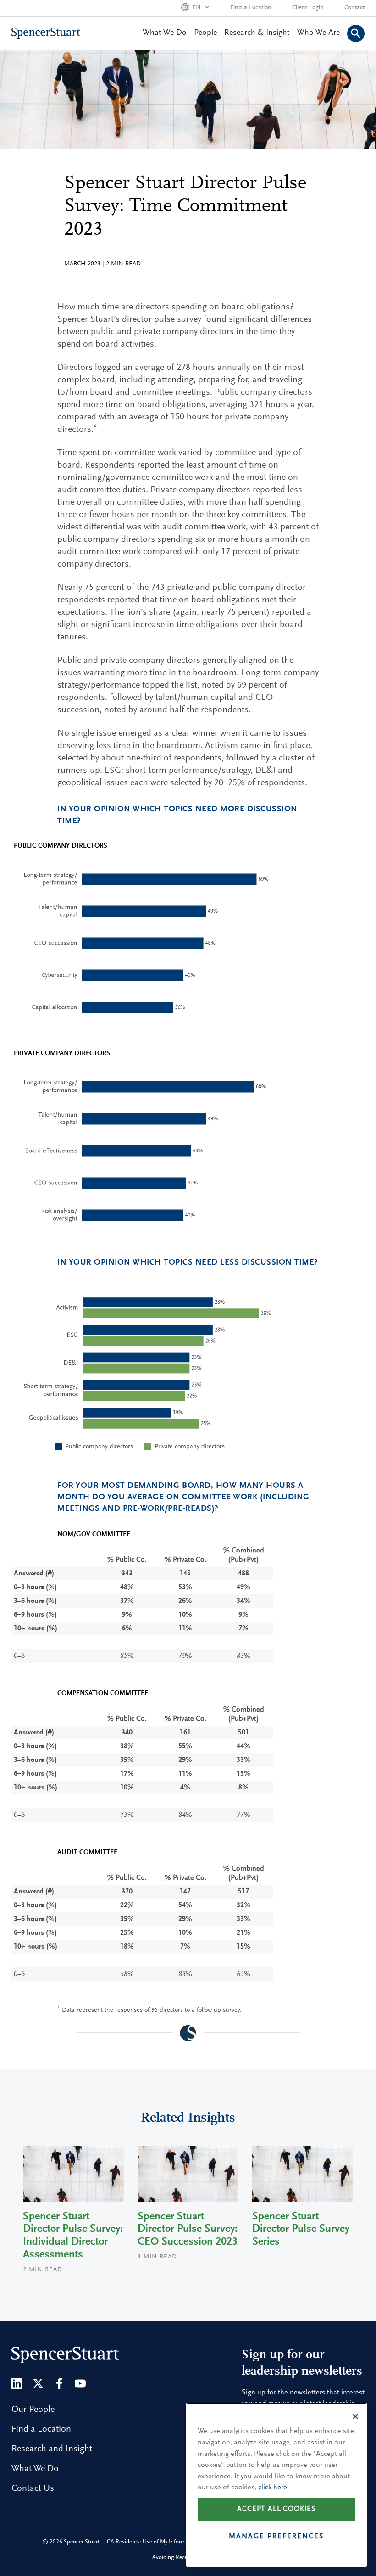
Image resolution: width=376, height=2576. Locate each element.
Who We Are (318, 33)
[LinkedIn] (17, 2383)
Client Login (308, 8)
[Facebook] (59, 2383)
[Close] (355, 2416)
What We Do (165, 33)
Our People (33, 2410)
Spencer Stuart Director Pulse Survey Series (301, 2229)
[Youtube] (80, 2383)
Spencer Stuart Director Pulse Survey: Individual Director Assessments (73, 2236)
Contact (354, 8)
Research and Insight (52, 2449)
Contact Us (33, 2488)
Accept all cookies (276, 2509)
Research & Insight (257, 33)
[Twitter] (38, 2383)
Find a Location (251, 8)
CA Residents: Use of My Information (152, 2542)
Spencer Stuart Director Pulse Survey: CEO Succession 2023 (188, 2229)
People (205, 33)
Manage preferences (276, 2537)
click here (273, 2488)
